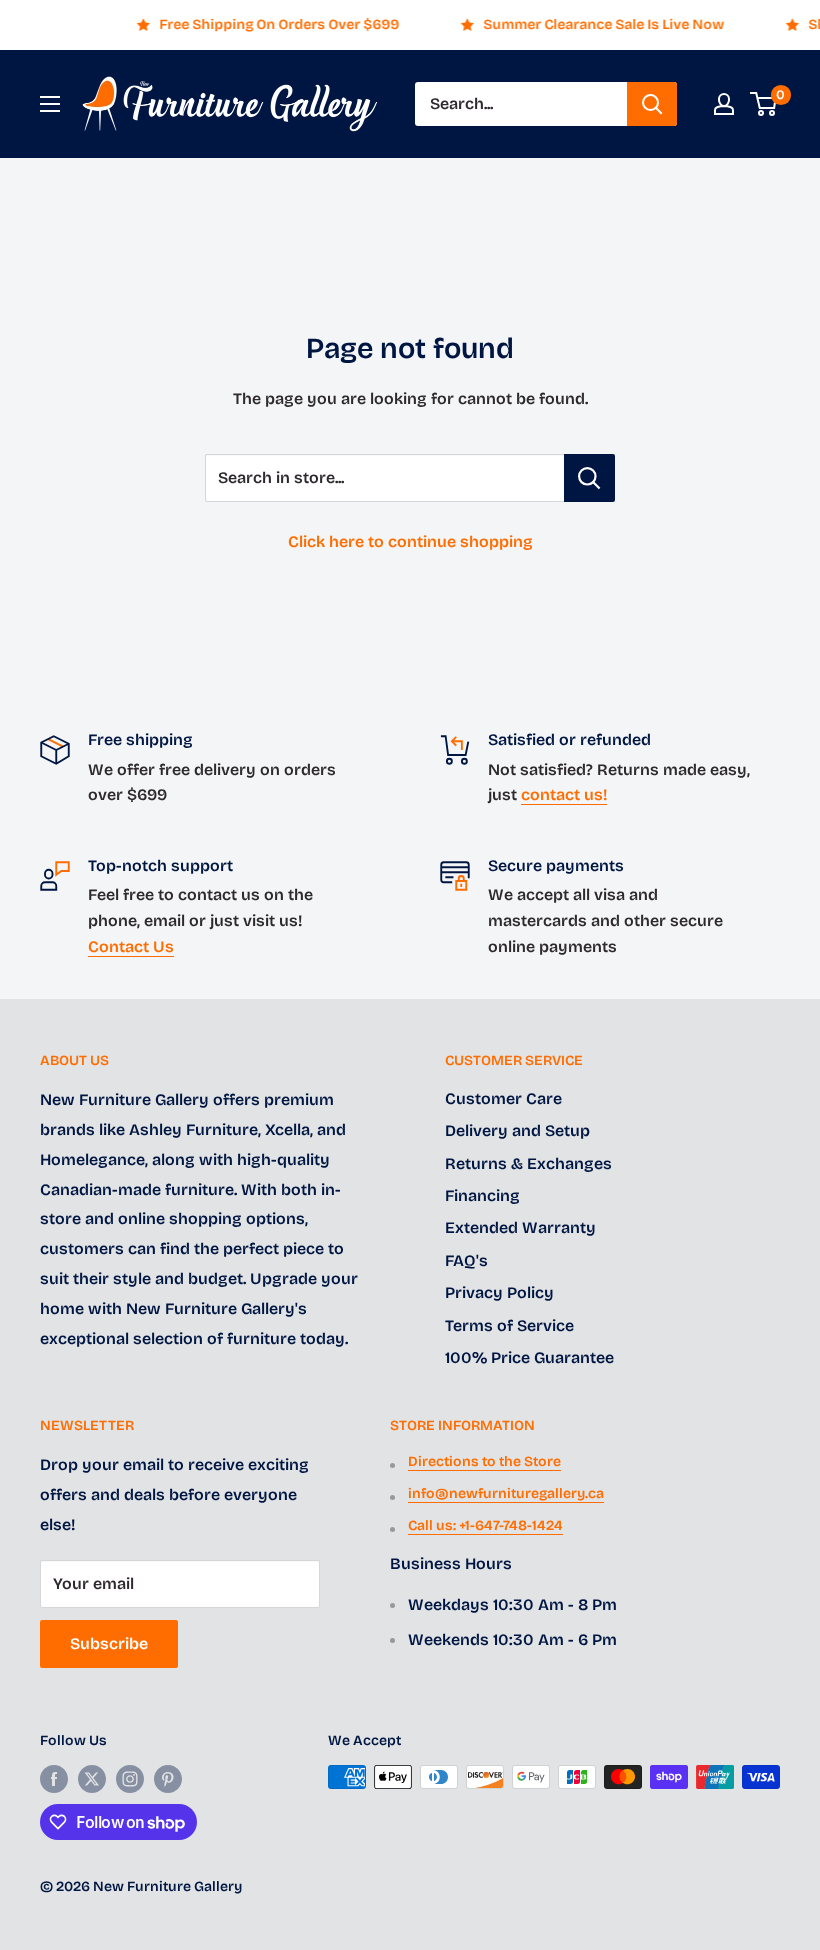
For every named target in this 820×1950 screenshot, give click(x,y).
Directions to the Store (484, 1461)
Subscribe (109, 1643)
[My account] (724, 104)
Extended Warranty (520, 1227)
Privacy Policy (499, 1292)
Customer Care (503, 1098)
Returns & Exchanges (528, 1163)
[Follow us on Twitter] (92, 1779)
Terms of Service (509, 1325)
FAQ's (466, 1260)
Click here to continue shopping (410, 541)
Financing (482, 1195)
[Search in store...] (589, 478)
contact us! (564, 794)
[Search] (652, 104)
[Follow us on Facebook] (54, 1779)
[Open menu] (50, 104)
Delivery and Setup (517, 1130)
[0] (764, 104)
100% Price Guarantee (529, 1357)
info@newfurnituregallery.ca (506, 1493)
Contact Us (131, 946)
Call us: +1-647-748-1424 (485, 1525)
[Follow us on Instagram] (130, 1779)
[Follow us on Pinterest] (168, 1779)
